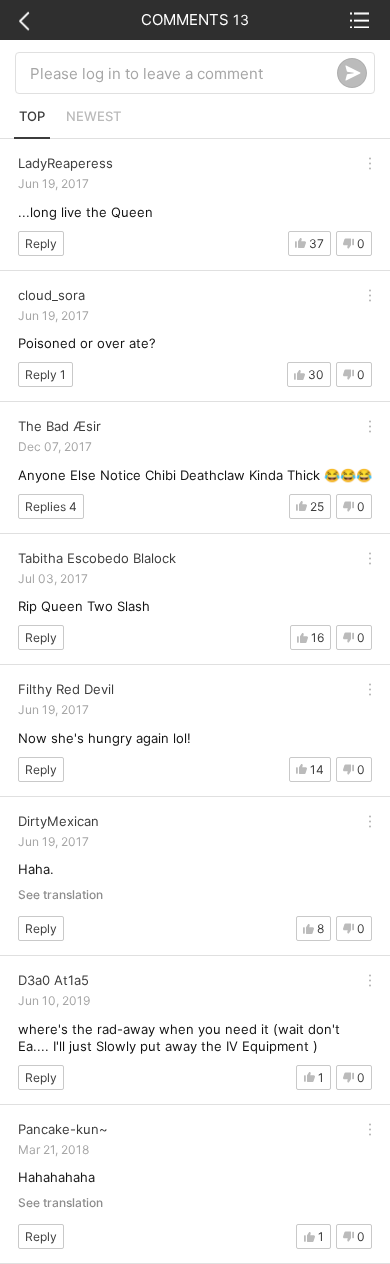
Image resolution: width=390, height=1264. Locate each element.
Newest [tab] (93, 116)
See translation (60, 895)
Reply (41, 243)
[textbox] (183, 73)
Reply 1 (45, 374)
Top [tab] (32, 116)
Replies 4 (51, 506)
